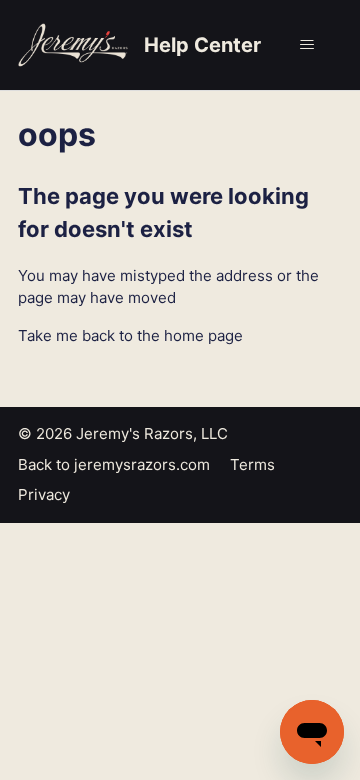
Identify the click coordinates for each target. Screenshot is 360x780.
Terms (252, 464)
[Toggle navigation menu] (306, 45)
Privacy (44, 494)
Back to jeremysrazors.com (114, 464)
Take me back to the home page (130, 335)
